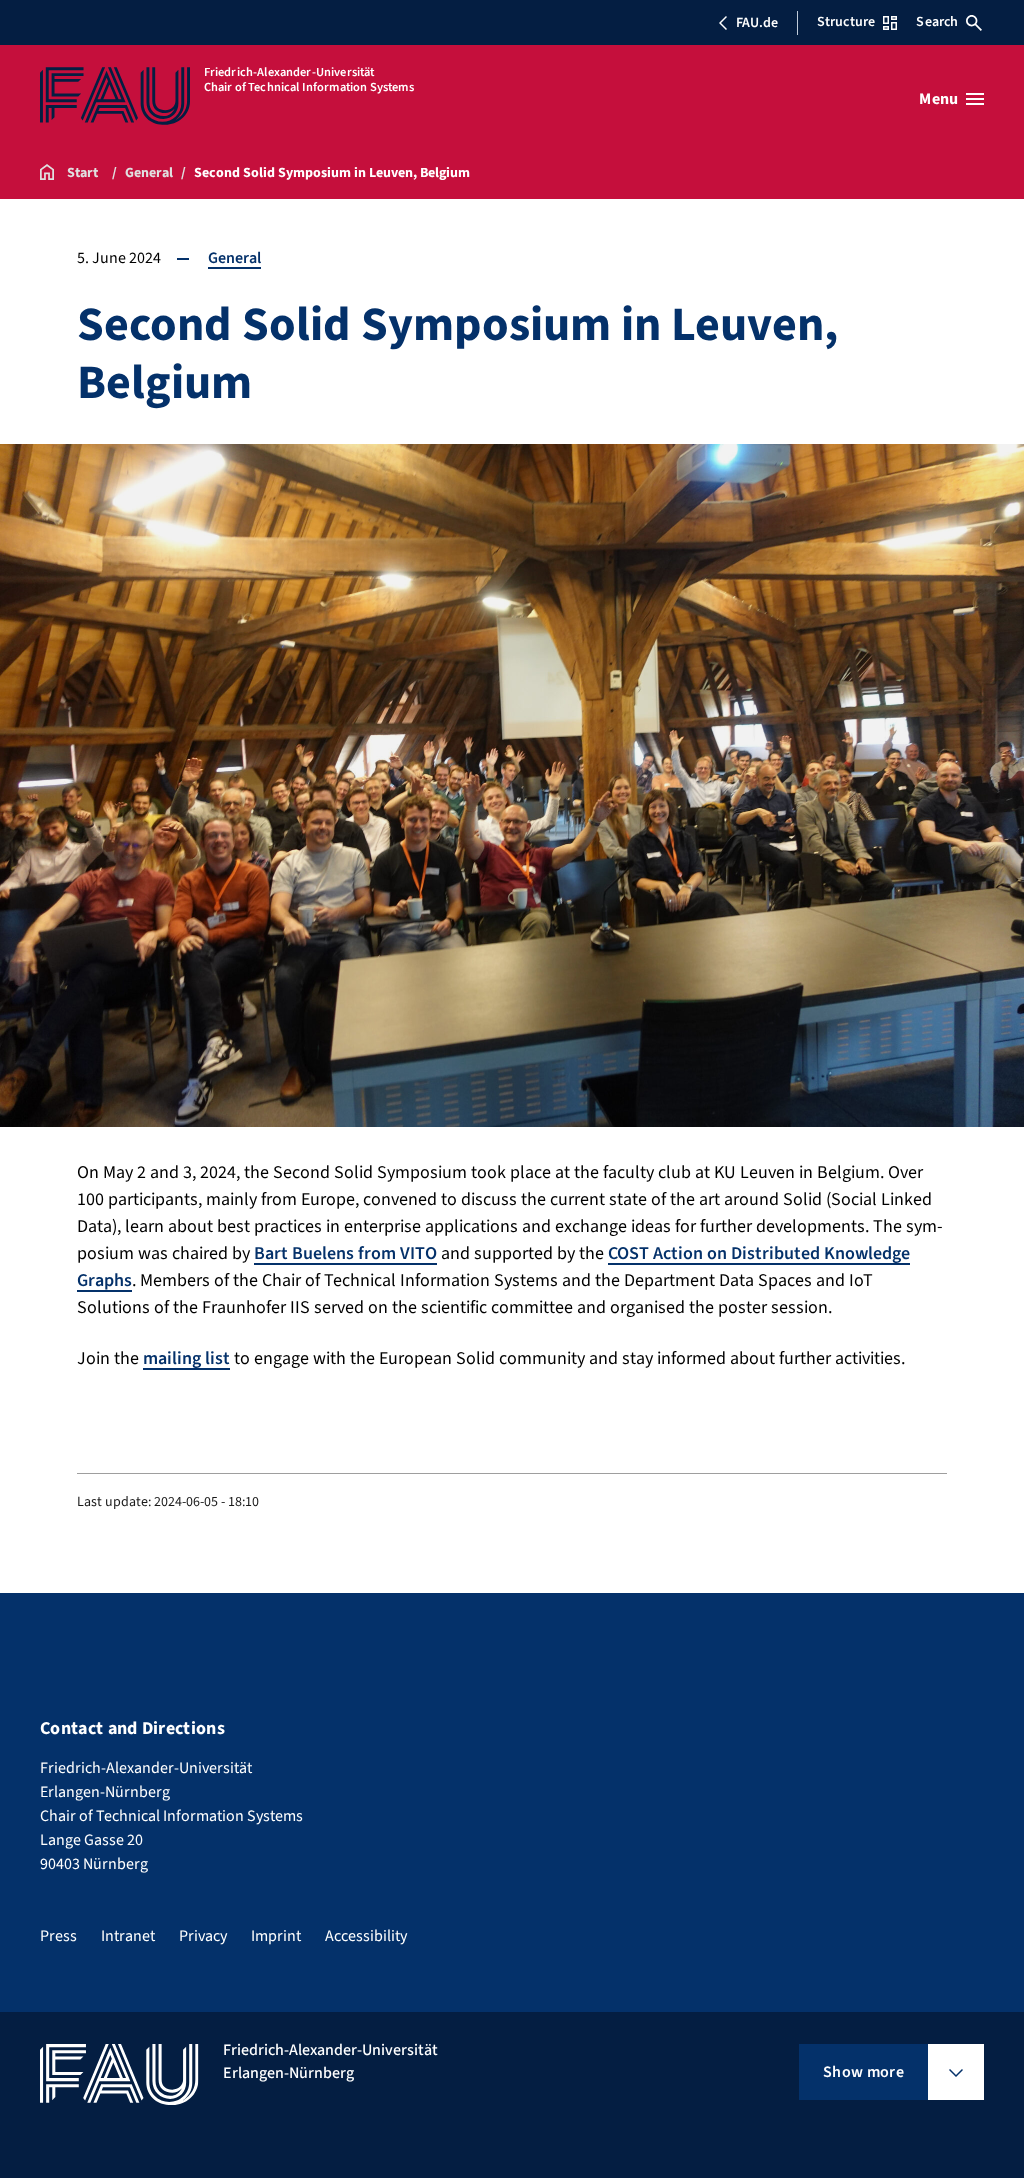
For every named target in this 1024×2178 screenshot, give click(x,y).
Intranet (128, 1936)
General (234, 258)
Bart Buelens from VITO (345, 1253)
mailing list (186, 1358)
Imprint (276, 1936)
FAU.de (757, 23)
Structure (846, 22)
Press (58, 1936)
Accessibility (366, 1936)
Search (937, 22)
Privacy (203, 1936)
